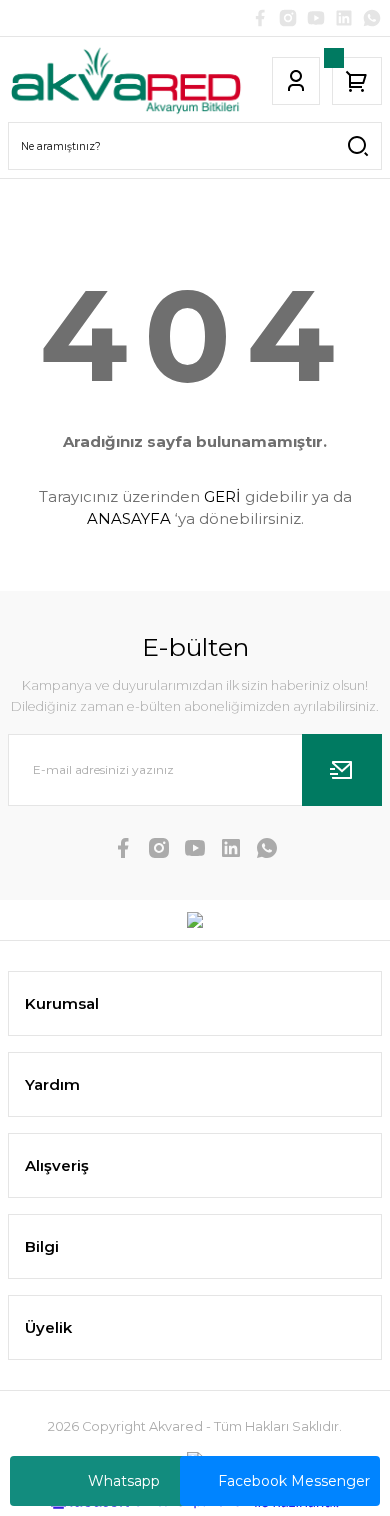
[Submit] (342, 770)
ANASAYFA (129, 518)
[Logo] (126, 81)
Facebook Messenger (294, 1481)
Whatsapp (124, 1481)
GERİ (222, 496)
